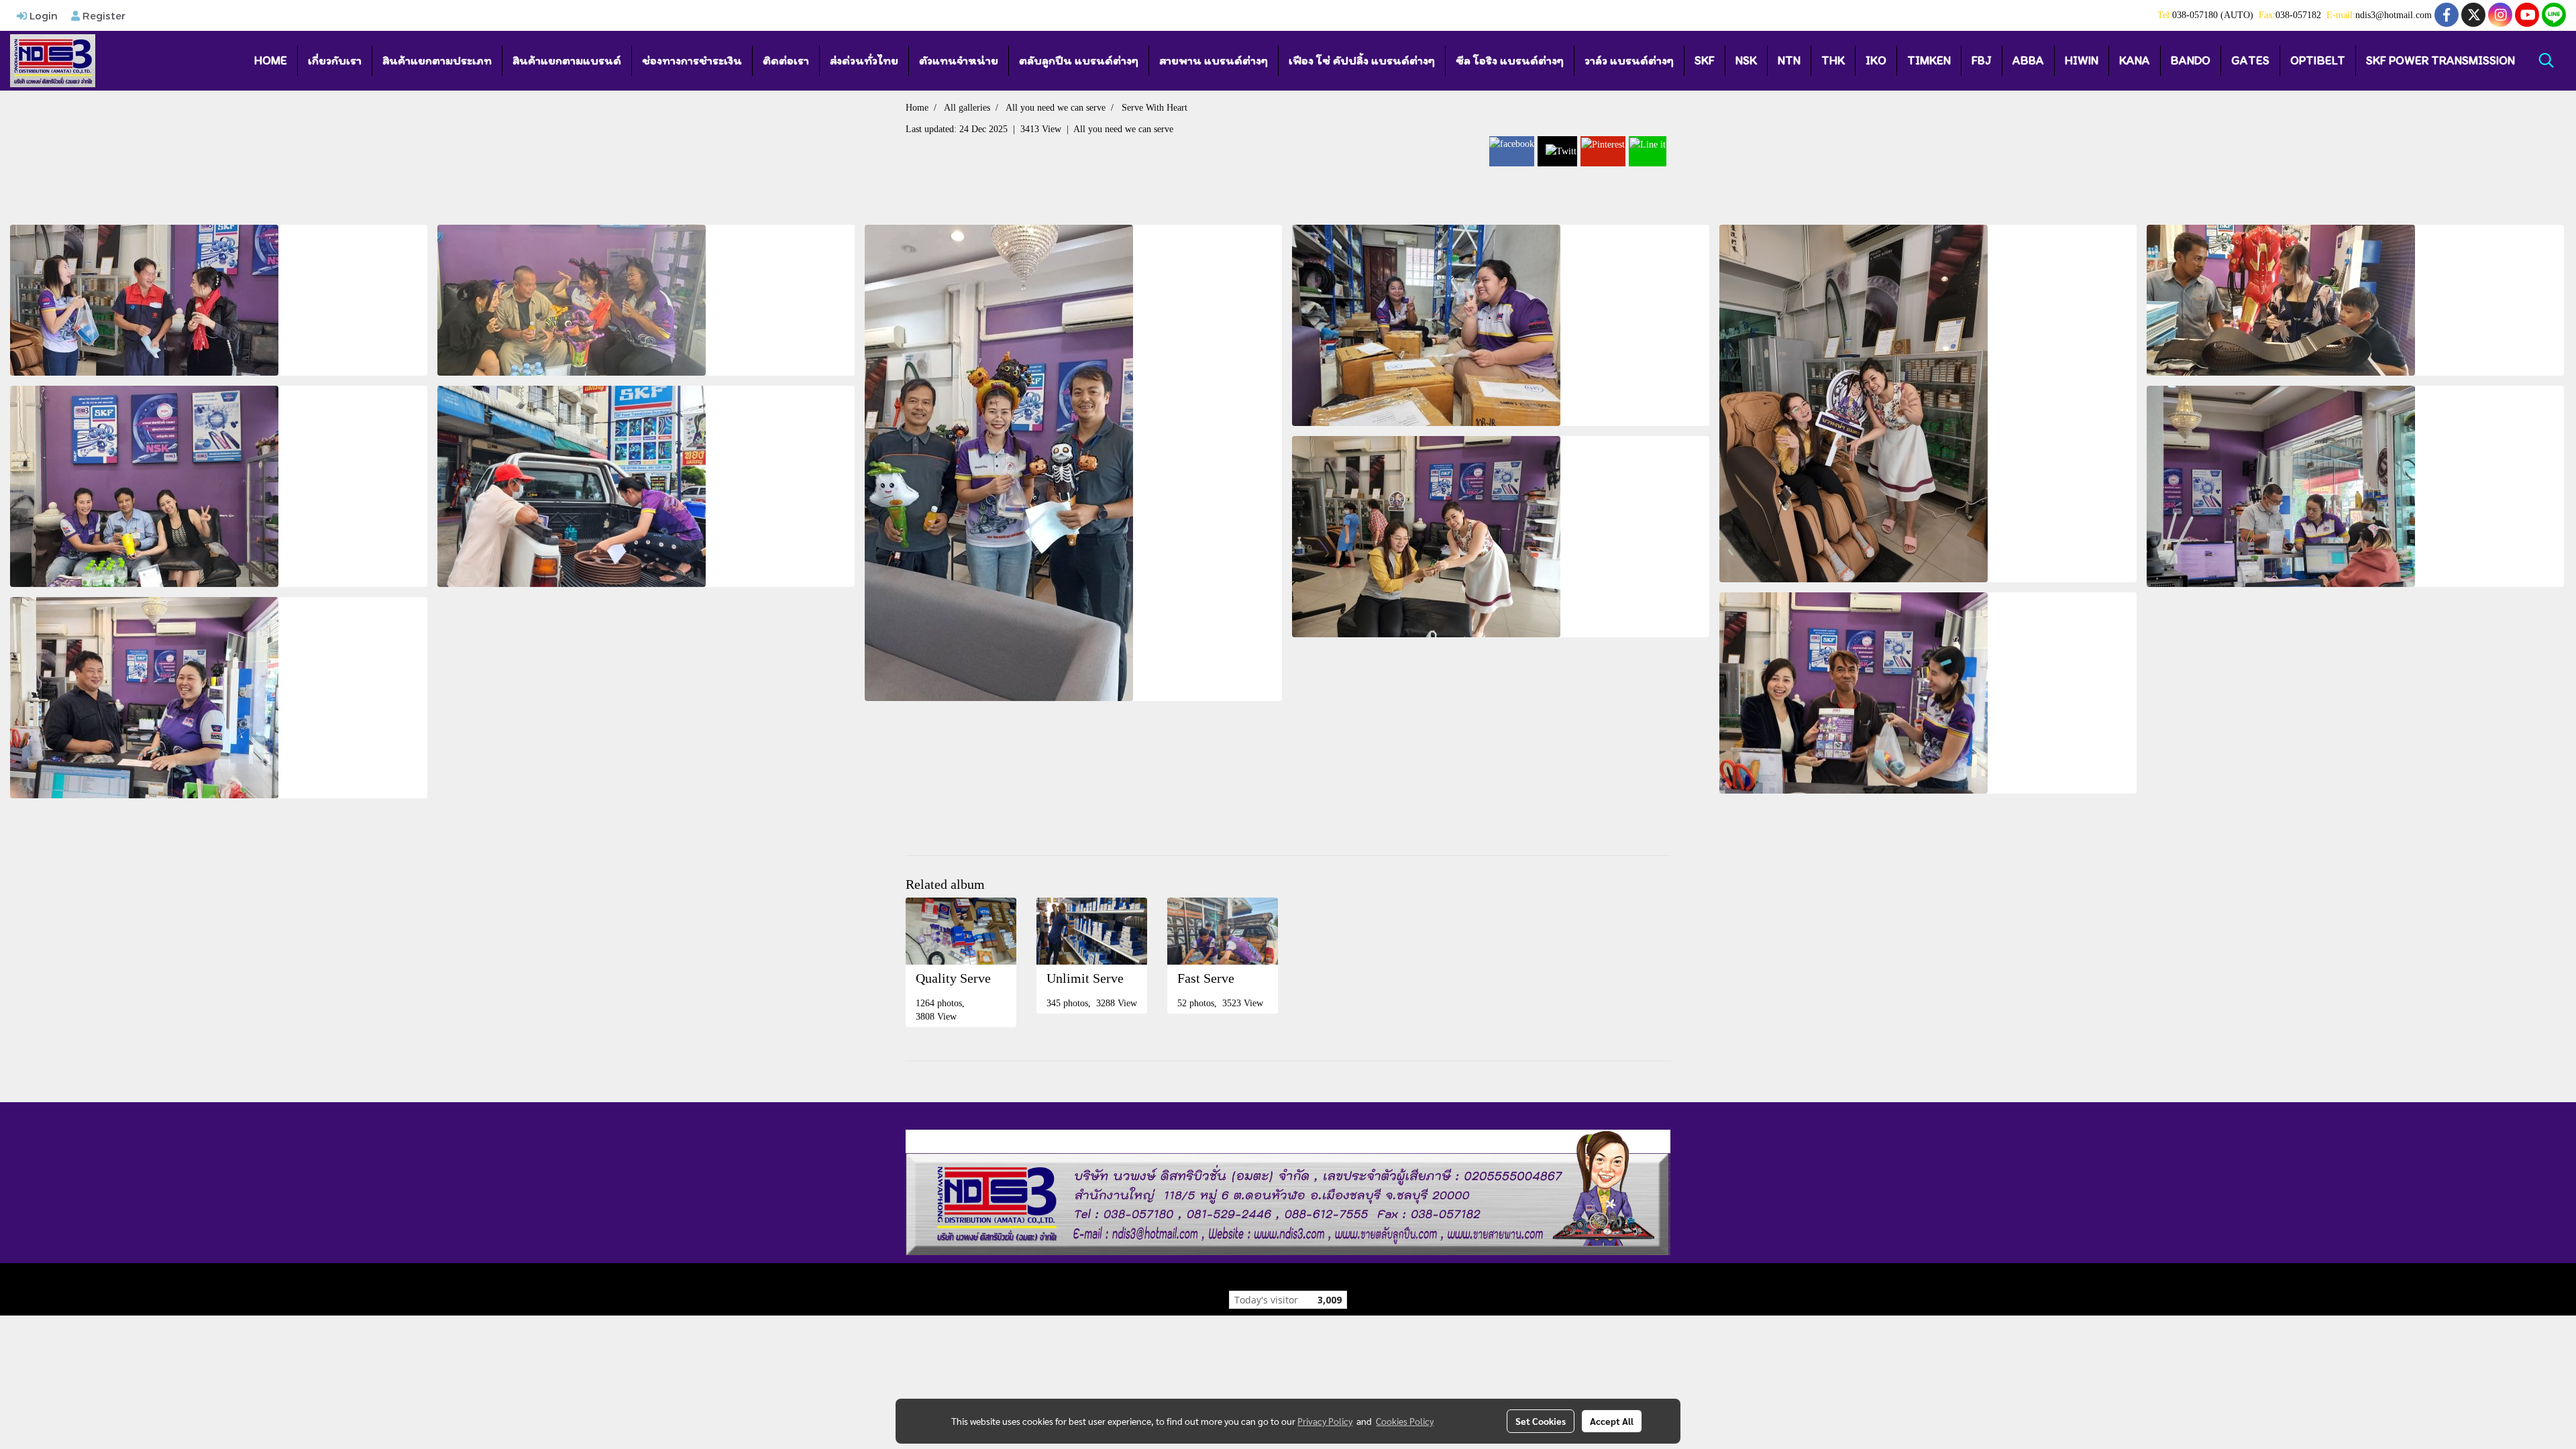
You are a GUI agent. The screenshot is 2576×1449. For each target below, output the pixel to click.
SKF (1705, 60)
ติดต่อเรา (786, 60)
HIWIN (2082, 60)
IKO (1876, 60)
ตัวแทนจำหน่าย (959, 60)
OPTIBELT (2318, 60)
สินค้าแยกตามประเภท (437, 60)
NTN (1789, 60)
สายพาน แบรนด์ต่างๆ (1214, 60)
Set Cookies (1541, 1421)
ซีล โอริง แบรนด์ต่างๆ (1510, 60)
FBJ (1982, 60)
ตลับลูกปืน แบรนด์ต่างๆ (1079, 60)
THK (1833, 60)
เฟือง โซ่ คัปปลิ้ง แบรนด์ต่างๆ (1362, 60)
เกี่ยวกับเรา (335, 60)
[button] (2546, 60)
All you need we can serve (1123, 129)
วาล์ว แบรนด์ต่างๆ (1629, 60)
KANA (2135, 60)
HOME (271, 60)
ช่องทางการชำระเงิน (692, 60)
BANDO (2191, 60)
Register (103, 15)
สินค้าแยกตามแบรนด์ (567, 60)
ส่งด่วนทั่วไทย (864, 60)
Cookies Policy (1405, 1421)
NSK (1746, 60)
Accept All (1612, 1421)
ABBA (2028, 60)
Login (42, 15)
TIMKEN (1929, 60)
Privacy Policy (1325, 1421)
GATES (2250, 60)
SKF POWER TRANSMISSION (2440, 60)
